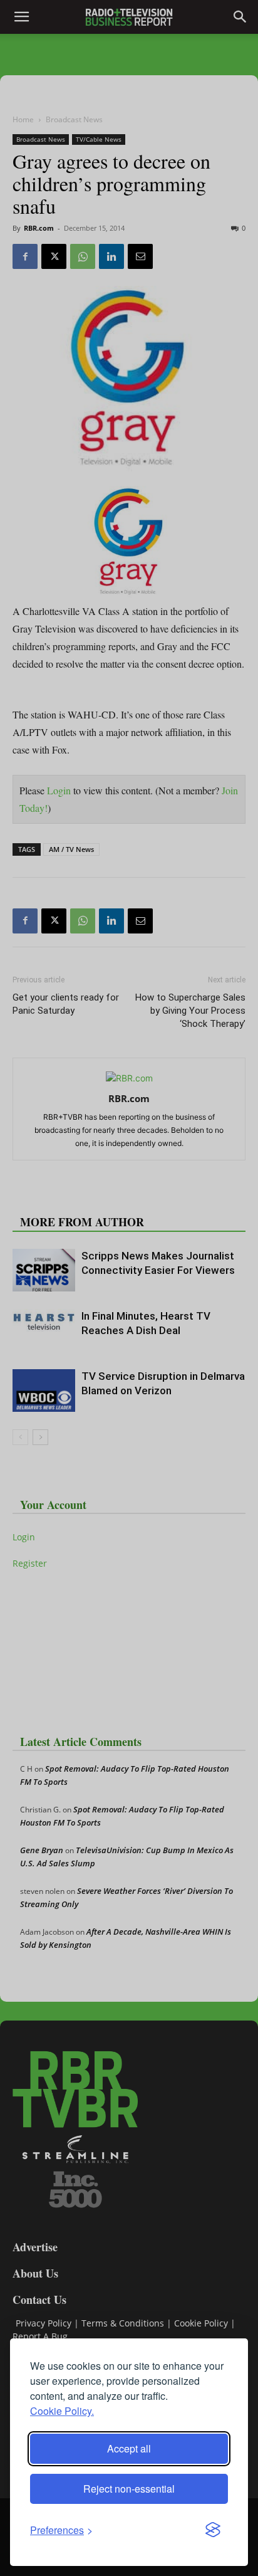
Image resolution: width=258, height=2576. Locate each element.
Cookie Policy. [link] (62, 2411)
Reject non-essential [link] (129, 2489)
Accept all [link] (129, 2448)
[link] (61, 2530)
